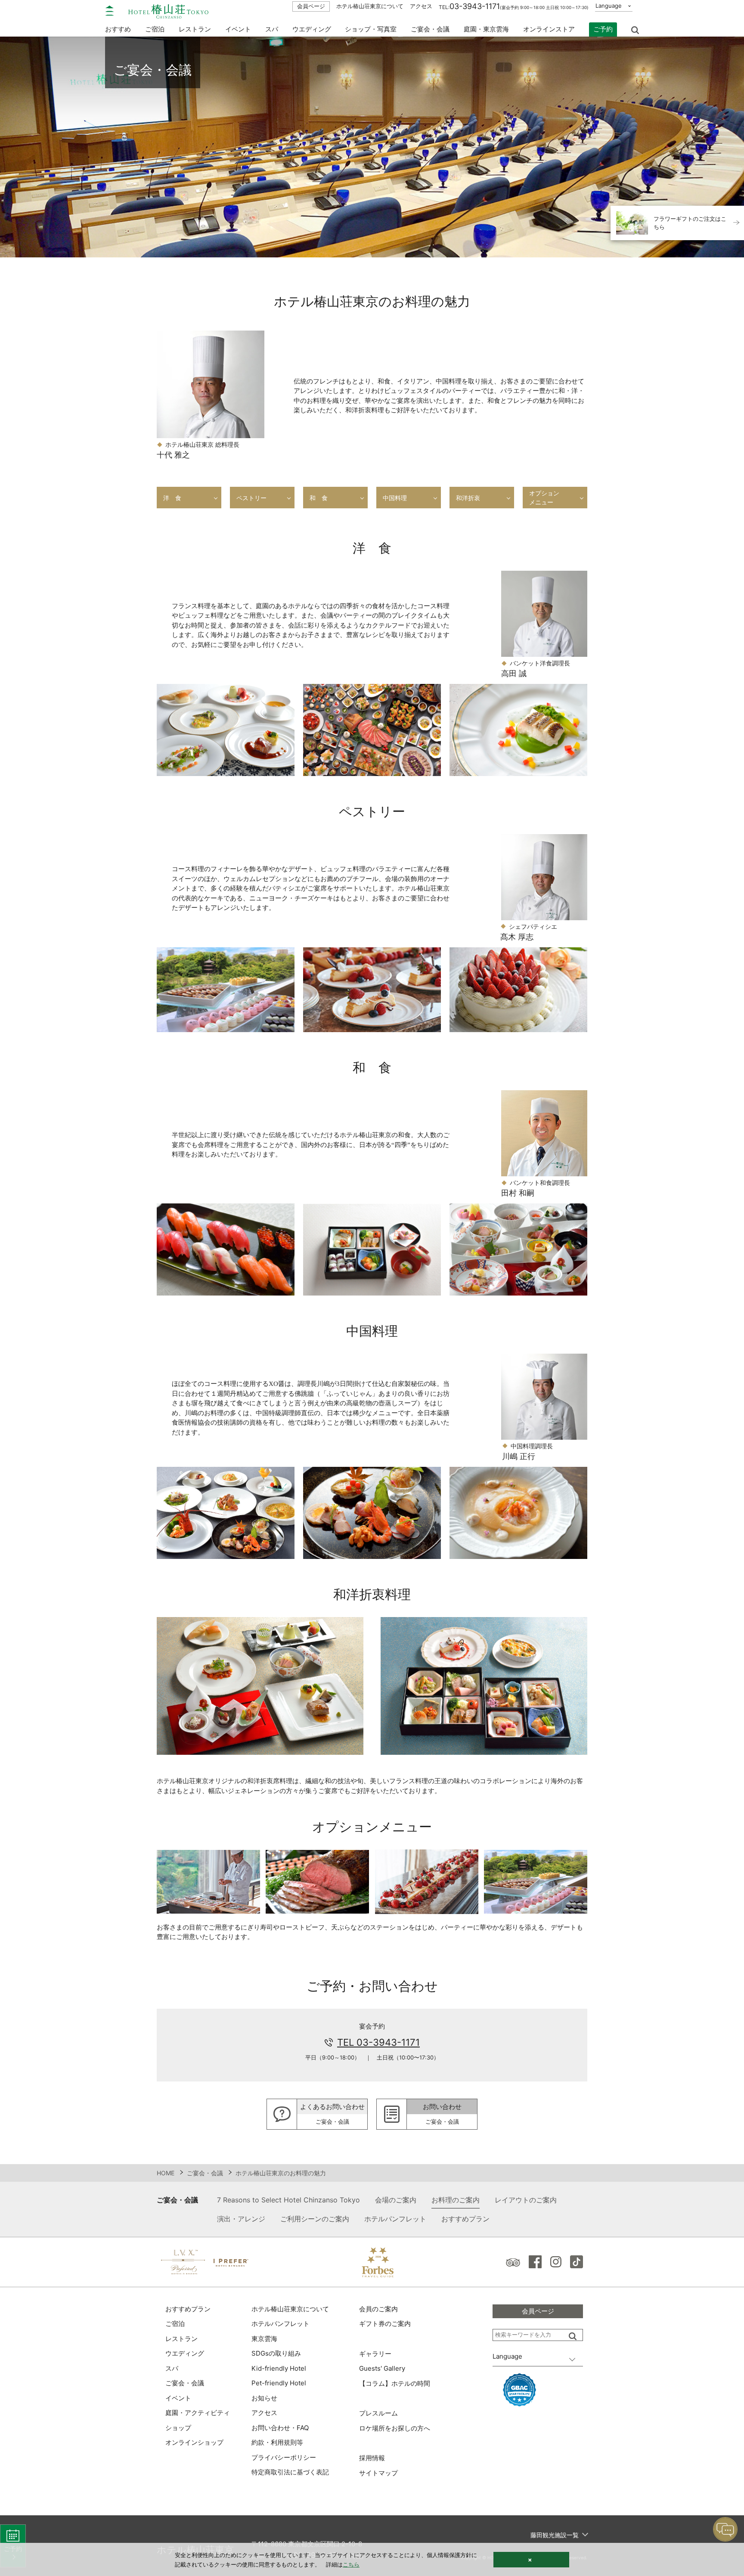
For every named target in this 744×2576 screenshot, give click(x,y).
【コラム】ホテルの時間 (395, 2383)
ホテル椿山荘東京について (370, 6)
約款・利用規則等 (277, 2442)
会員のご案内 (378, 2309)
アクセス (421, 6)
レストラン (181, 2339)
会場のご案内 (396, 2200)
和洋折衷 (468, 498)
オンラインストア (549, 29)
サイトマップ (378, 2473)
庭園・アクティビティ (198, 2413)
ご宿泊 (175, 2324)
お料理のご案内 (456, 2200)
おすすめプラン (465, 2219)
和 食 (319, 498)
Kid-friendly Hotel (279, 2368)
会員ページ (311, 6)
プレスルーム (378, 2413)
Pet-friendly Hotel (279, 2383)
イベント (238, 29)
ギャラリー (375, 2354)
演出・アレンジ (241, 2219)
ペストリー (251, 498)
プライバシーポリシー (284, 2457)
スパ (172, 2368)
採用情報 (372, 2458)
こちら (351, 2564)
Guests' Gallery (382, 2368)
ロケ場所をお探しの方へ (395, 2428)
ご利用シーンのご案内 (315, 2219)
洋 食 (172, 498)
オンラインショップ (194, 2442)
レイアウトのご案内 (526, 2200)
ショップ (178, 2428)
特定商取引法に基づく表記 (290, 2472)
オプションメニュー (544, 498)
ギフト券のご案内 (385, 2324)
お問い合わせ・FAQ (280, 2428)
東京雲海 (264, 2339)
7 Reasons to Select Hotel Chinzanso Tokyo (288, 2200)
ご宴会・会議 (430, 29)
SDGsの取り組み (276, 2353)
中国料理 (395, 498)
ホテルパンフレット (395, 2219)
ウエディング (312, 29)
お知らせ (264, 2398)
